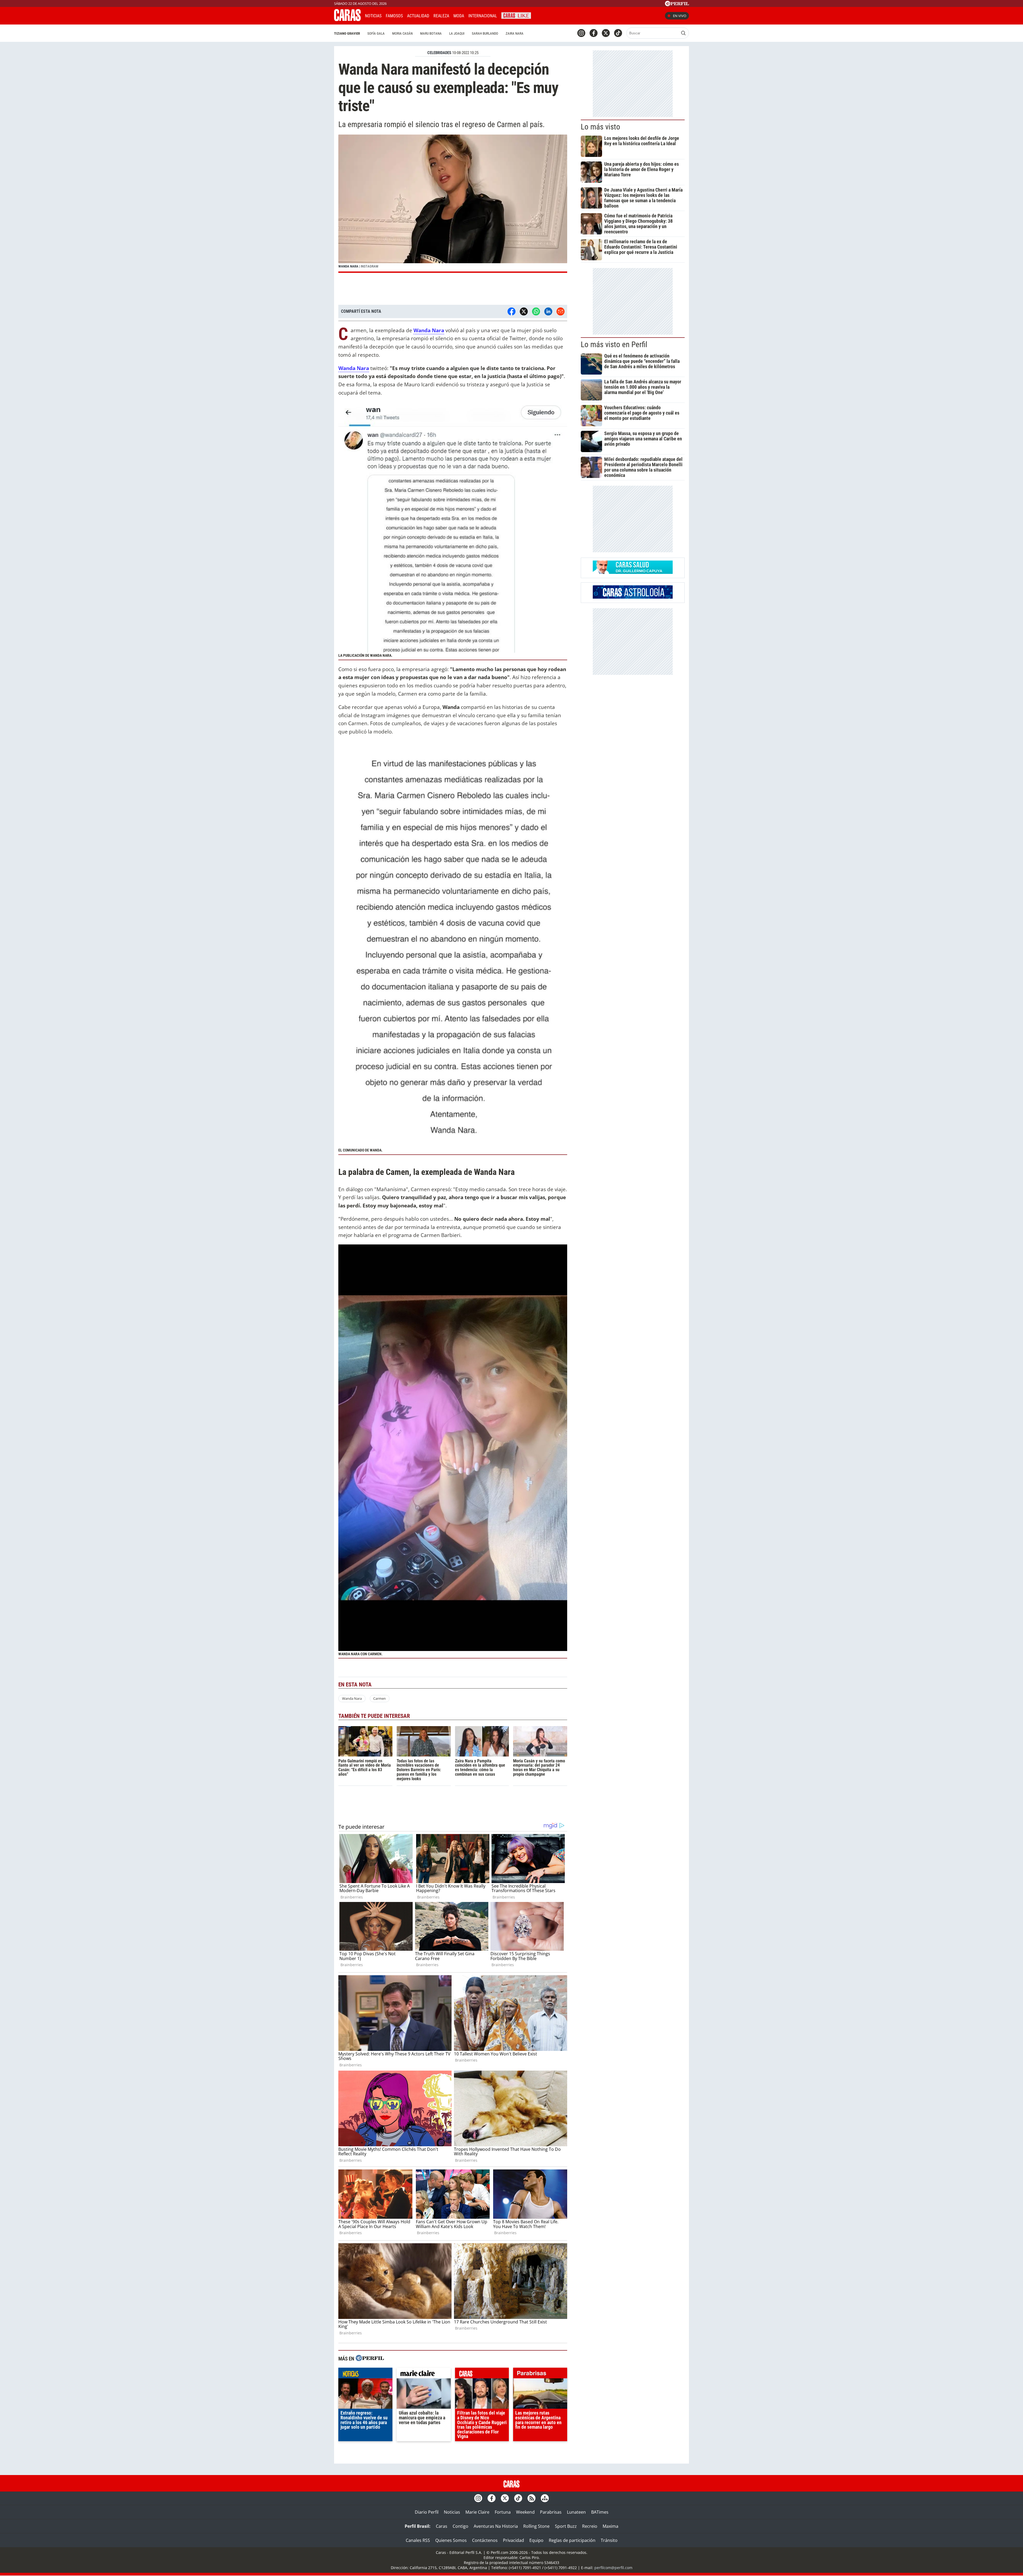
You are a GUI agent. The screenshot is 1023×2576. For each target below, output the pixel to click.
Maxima (610, 2526)
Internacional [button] (483, 16)
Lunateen (576, 2512)
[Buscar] (683, 33)
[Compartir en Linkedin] (548, 311)
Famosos (394, 16)
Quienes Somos (451, 2540)
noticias (365, 2374)
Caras (442, 2526)
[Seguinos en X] (606, 33)
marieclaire (424, 2374)
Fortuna (503, 2512)
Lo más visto (600, 127)
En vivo (680, 16)
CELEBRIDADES (439, 53)
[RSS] (531, 2498)
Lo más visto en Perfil (614, 344)
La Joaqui (457, 33)
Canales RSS (418, 2540)
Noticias (373, 16)
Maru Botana (431, 33)
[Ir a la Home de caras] (347, 19)
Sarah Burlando (485, 33)
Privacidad (513, 2540)
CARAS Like (516, 15)
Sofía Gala (376, 33)
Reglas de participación (572, 2540)
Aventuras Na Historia (496, 2526)
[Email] (561, 311)
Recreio (590, 2526)
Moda (459, 16)
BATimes (600, 2512)
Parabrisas (551, 2512)
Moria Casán (402, 33)
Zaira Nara (515, 33)
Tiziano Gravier (347, 33)
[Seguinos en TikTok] (618, 33)
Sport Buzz (566, 2526)
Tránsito (609, 2540)
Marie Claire (477, 2512)
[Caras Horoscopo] (633, 597)
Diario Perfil (427, 2512)
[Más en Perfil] (370, 2359)
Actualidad (418, 16)
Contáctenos (485, 2540)
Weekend (525, 2512)
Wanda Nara (352, 1698)
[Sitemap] (545, 2498)
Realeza (441, 16)
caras (482, 2374)
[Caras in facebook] (594, 33)
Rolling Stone (536, 2526)
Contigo (460, 2526)
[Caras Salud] (633, 572)
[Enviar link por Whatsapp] (536, 311)
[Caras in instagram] (581, 33)
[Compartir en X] (524, 311)
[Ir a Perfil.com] (677, 5)
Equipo (536, 2540)
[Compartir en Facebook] (511, 311)
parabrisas (540, 2374)
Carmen (379, 1698)
